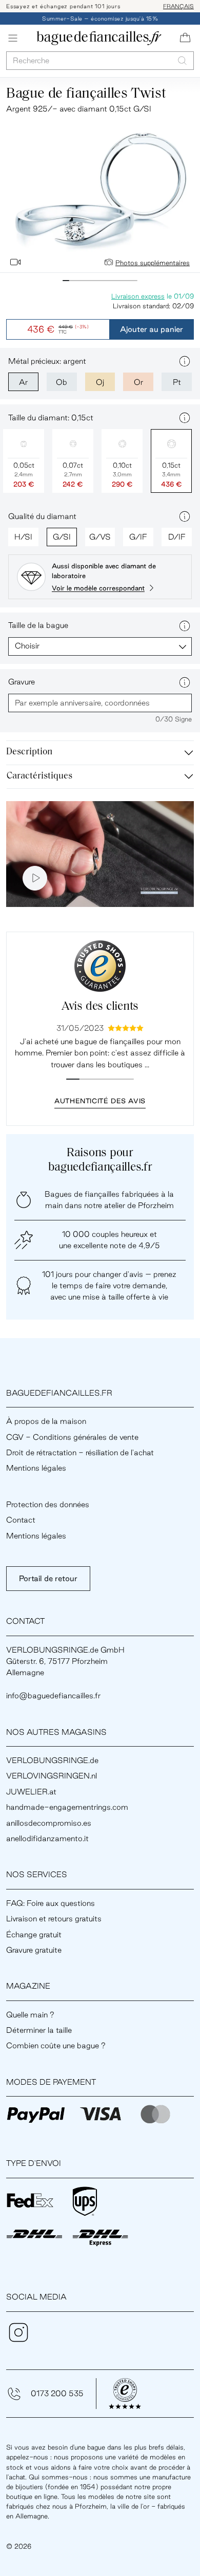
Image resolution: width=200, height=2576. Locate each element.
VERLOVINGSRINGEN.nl (52, 1776)
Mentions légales (36, 1468)
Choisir (27, 646)
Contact (21, 1520)
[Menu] (13, 38)
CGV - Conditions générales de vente (72, 1437)
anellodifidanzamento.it (47, 1838)
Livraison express (138, 296)
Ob (62, 382)
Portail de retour (48, 1578)
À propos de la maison (46, 1421)
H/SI (23, 537)
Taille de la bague (38, 625)
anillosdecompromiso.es (49, 1823)
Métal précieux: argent (47, 361)
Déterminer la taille (39, 2030)
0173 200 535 (57, 2393)
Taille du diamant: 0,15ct (51, 418)
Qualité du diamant (42, 516)
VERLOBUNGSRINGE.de (52, 1760)
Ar (23, 382)
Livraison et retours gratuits (54, 1919)
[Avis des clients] (100, 966)
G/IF (138, 537)
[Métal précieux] (185, 361)
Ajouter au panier (152, 329)
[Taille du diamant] (185, 418)
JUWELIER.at (31, 1792)
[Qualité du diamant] (185, 516)
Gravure (22, 682)
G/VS (100, 537)
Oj (100, 382)
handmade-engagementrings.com (67, 1807)
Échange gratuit (34, 1934)
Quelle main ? (30, 2015)
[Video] (15, 262)
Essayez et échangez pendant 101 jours (63, 6)
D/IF (177, 537)
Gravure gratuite (34, 1950)
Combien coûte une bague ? (56, 2045)
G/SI (62, 537)
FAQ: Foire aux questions (51, 1903)
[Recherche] (182, 60)
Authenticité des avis (100, 1101)
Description (29, 752)
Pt (177, 382)
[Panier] (185, 38)
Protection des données (48, 1504)
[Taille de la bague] (185, 626)
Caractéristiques (39, 776)
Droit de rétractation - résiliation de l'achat (80, 1452)
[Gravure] (185, 682)
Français (178, 6)
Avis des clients (100, 1007)
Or (138, 382)
